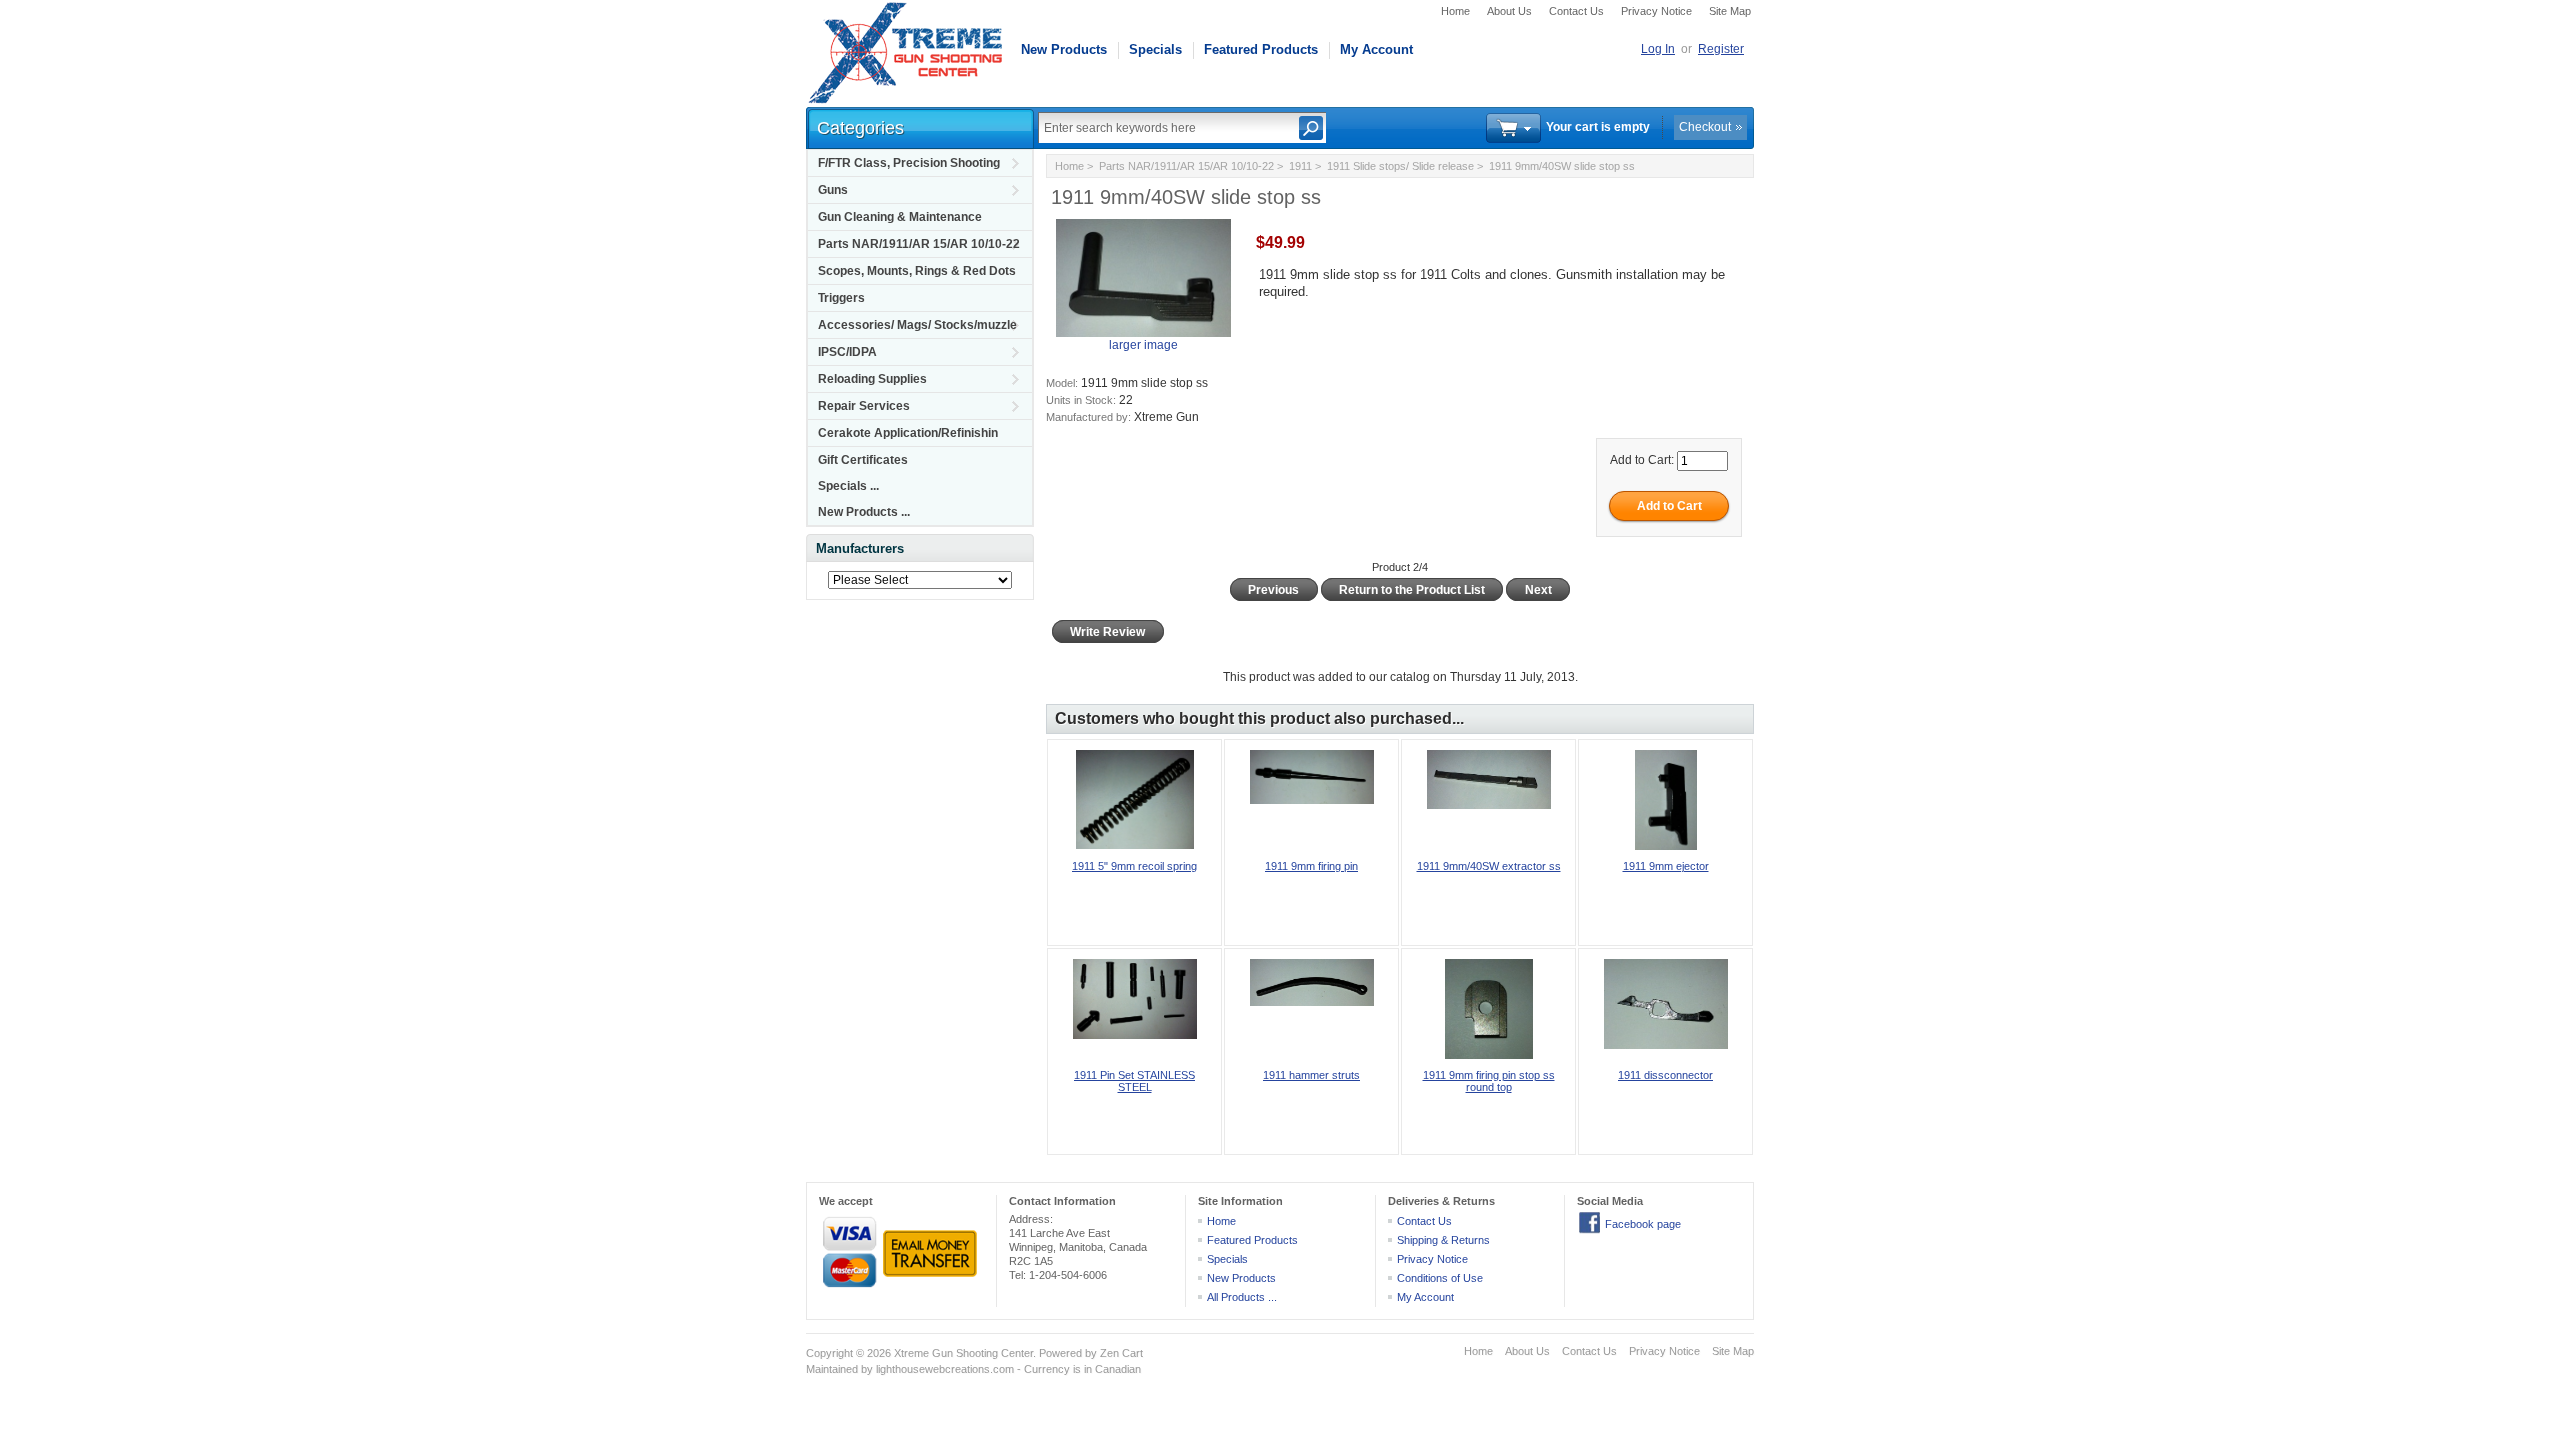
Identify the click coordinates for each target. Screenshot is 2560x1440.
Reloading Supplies (872, 379)
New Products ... (864, 512)
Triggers (841, 298)
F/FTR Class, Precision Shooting (909, 163)
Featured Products (1261, 49)
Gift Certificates (863, 460)
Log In (1658, 49)
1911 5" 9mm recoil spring (1134, 866)
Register (1721, 49)
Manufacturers (860, 548)
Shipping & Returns (1443, 1240)
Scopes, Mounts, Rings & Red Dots (917, 271)
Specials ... (848, 486)
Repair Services (864, 406)
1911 (1300, 166)
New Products (1064, 49)
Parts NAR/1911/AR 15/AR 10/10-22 (919, 244)
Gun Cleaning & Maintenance (900, 217)
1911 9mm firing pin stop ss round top (1489, 1081)
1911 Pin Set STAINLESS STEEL (1134, 1081)
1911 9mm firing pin (1311, 866)
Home (1455, 11)
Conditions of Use (1440, 1278)
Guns (833, 190)
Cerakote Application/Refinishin (908, 433)
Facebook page (1643, 1224)
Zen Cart (1121, 1353)
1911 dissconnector (1665, 1075)
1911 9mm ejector (1666, 866)
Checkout (1705, 127)
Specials (1155, 49)
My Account (1376, 49)
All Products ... (1242, 1297)
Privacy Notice (1656, 11)
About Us (1509, 11)
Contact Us (1576, 11)
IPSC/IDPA (847, 352)
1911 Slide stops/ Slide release (1400, 166)
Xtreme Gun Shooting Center (963, 1353)
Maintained (832, 1369)
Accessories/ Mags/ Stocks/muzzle (917, 325)
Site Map (1730, 11)
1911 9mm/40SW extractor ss (1489, 866)
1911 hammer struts (1311, 1075)
